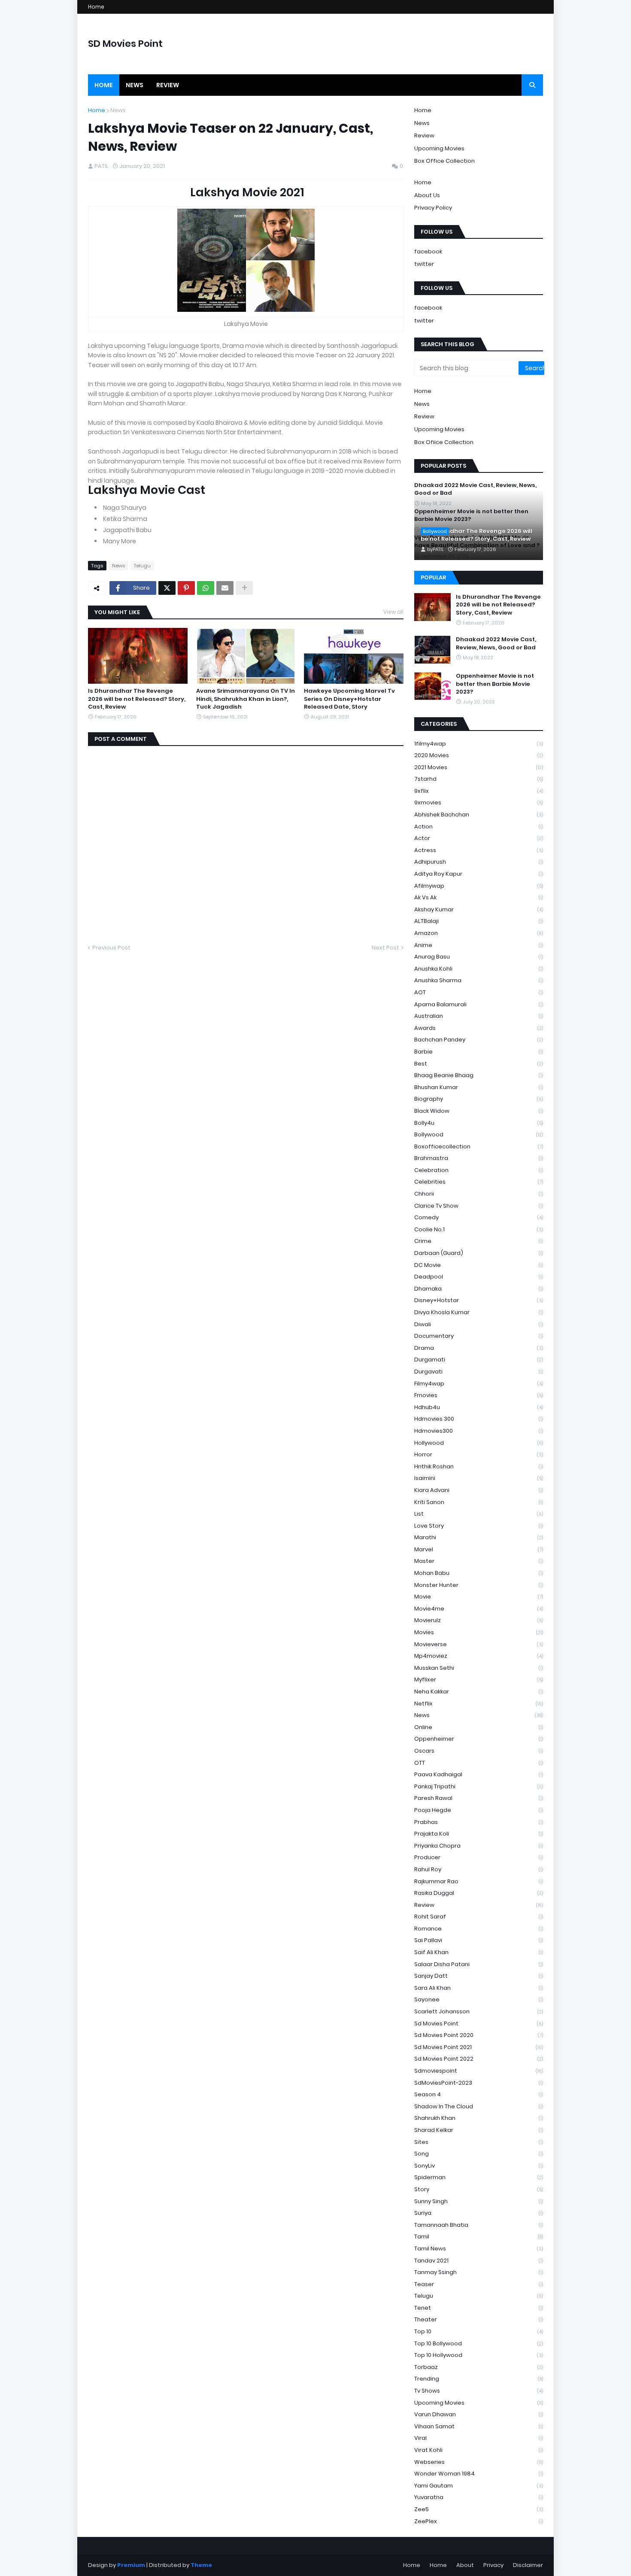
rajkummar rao (479, 1881)
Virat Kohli (479, 2450)
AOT (479, 992)
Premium (131, 2565)
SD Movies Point (125, 44)
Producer (479, 1857)
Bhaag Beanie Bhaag (479, 1075)
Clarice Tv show (479, 1206)
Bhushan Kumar (479, 1087)
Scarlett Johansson (479, 2011)
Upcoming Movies (439, 148)
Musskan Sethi (479, 1668)
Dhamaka (479, 1289)
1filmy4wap (479, 744)
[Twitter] (167, 588)
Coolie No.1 (479, 1229)
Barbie (479, 1052)
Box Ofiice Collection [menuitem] (444, 442)
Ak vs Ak (479, 897)
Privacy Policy (433, 208)
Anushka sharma (479, 980)
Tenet (479, 2308)
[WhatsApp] (206, 588)
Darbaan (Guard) (479, 1253)
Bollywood (479, 1134)
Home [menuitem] (104, 85)
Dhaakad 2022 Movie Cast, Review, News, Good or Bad (496, 643)
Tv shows (479, 2391)
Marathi (479, 1537)
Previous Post (111, 948)
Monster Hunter (479, 1585)
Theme (201, 2565)
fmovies (479, 1395)
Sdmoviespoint (479, 2071)
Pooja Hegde (479, 1810)
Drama (479, 1348)
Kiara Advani (479, 1490)
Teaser (479, 2284)
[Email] (225, 588)
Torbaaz (479, 2367)
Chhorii (479, 1194)
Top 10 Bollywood (479, 2343)
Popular (433, 577)
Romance (479, 1929)
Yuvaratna (479, 2497)
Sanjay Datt (479, 1976)
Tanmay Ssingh (479, 2272)
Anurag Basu (479, 957)
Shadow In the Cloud (479, 2106)
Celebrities (479, 1182)
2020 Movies (479, 755)
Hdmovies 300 (479, 1419)
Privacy (493, 2565)
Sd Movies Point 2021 (479, 2047)
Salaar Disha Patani (479, 1964)
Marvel (479, 1549)
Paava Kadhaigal (479, 1774)
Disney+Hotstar (479, 1300)
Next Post (385, 948)
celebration (479, 1170)
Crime (479, 1241)
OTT (479, 1763)
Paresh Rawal (479, 1798)
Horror (479, 1454)
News (118, 110)
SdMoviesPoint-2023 (479, 2083)
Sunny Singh (479, 2201)
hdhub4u (479, 1407)
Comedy (479, 1217)
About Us (427, 195)
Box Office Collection (444, 161)
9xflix (479, 791)
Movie (479, 1597)
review (479, 1905)
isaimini (479, 1478)
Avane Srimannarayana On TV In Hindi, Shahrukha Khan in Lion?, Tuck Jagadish (246, 699)
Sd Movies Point (479, 2023)
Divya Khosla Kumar (479, 1312)
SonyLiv (479, 2166)
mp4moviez (479, 1656)
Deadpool (479, 1277)
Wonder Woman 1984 (479, 2474)
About (465, 2565)
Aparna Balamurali (479, 1004)
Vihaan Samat (479, 2426)
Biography (479, 1099)
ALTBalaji (479, 921)
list (479, 1514)
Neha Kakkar (479, 1691)
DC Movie (479, 1265)
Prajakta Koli (479, 1834)
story (479, 2189)
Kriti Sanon (479, 1502)
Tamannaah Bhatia (479, 2225)
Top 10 (479, 2331)
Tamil (479, 2236)
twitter (424, 264)
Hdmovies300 (479, 1431)
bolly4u (479, 1123)
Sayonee (479, 1999)
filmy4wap (479, 1384)
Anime (479, 945)
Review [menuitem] (168, 85)
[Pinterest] (186, 588)
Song (479, 2154)
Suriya (479, 2213)
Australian (479, 1016)
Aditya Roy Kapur (479, 874)
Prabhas (479, 1822)
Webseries (479, 2462)
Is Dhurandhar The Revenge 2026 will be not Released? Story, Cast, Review (137, 699)
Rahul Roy (479, 1869)
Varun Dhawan (479, 2414)
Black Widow (479, 1111)
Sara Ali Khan (479, 1988)
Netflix (479, 1704)
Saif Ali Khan (479, 1952)
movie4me (479, 1609)
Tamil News (479, 2249)
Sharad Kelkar (479, 2130)
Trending (479, 2379)
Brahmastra (479, 1158)
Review (424, 135)
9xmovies (479, 802)
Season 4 (479, 2094)
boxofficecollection (479, 1146)
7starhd (479, 779)
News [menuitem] (135, 85)
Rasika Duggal (479, 1893)
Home (96, 7)
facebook (428, 251)
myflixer (479, 1679)
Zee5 (479, 2509)
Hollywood (479, 1443)
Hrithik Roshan (479, 1466)
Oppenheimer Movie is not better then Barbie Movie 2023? (495, 684)
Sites (479, 2142)
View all (393, 612)
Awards (479, 1028)
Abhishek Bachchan (479, 815)
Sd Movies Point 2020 (479, 2035)
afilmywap (479, 886)
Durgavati (479, 1372)
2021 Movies (479, 767)
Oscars (479, 1751)
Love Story (479, 1526)
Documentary (479, 1336)
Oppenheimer (479, 1739)
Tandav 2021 (479, 2261)
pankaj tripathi (479, 1786)
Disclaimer (528, 2565)
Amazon (479, 933)
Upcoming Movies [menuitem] (439, 429)
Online (479, 1727)
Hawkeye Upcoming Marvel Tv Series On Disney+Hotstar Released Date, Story (349, 699)
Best (479, 1064)
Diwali (479, 1324)
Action (479, 827)
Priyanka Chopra (479, 1846)
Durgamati (479, 1360)
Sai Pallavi (479, 1940)
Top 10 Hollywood (479, 2355)
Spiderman (479, 2177)
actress (479, 850)
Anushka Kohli (479, 969)
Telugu (142, 566)
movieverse (479, 1644)
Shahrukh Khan (479, 2118)
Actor (479, 838)
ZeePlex (479, 2521)
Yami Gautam (479, 2486)
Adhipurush (479, 862)
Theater (479, 2319)
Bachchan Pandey (479, 1040)
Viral (479, 2438)
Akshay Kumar (479, 909)
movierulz (479, 1620)
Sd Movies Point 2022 (479, 2059)
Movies (479, 1632)
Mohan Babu (479, 1573)
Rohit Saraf (479, 1917)
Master (479, 1561)
